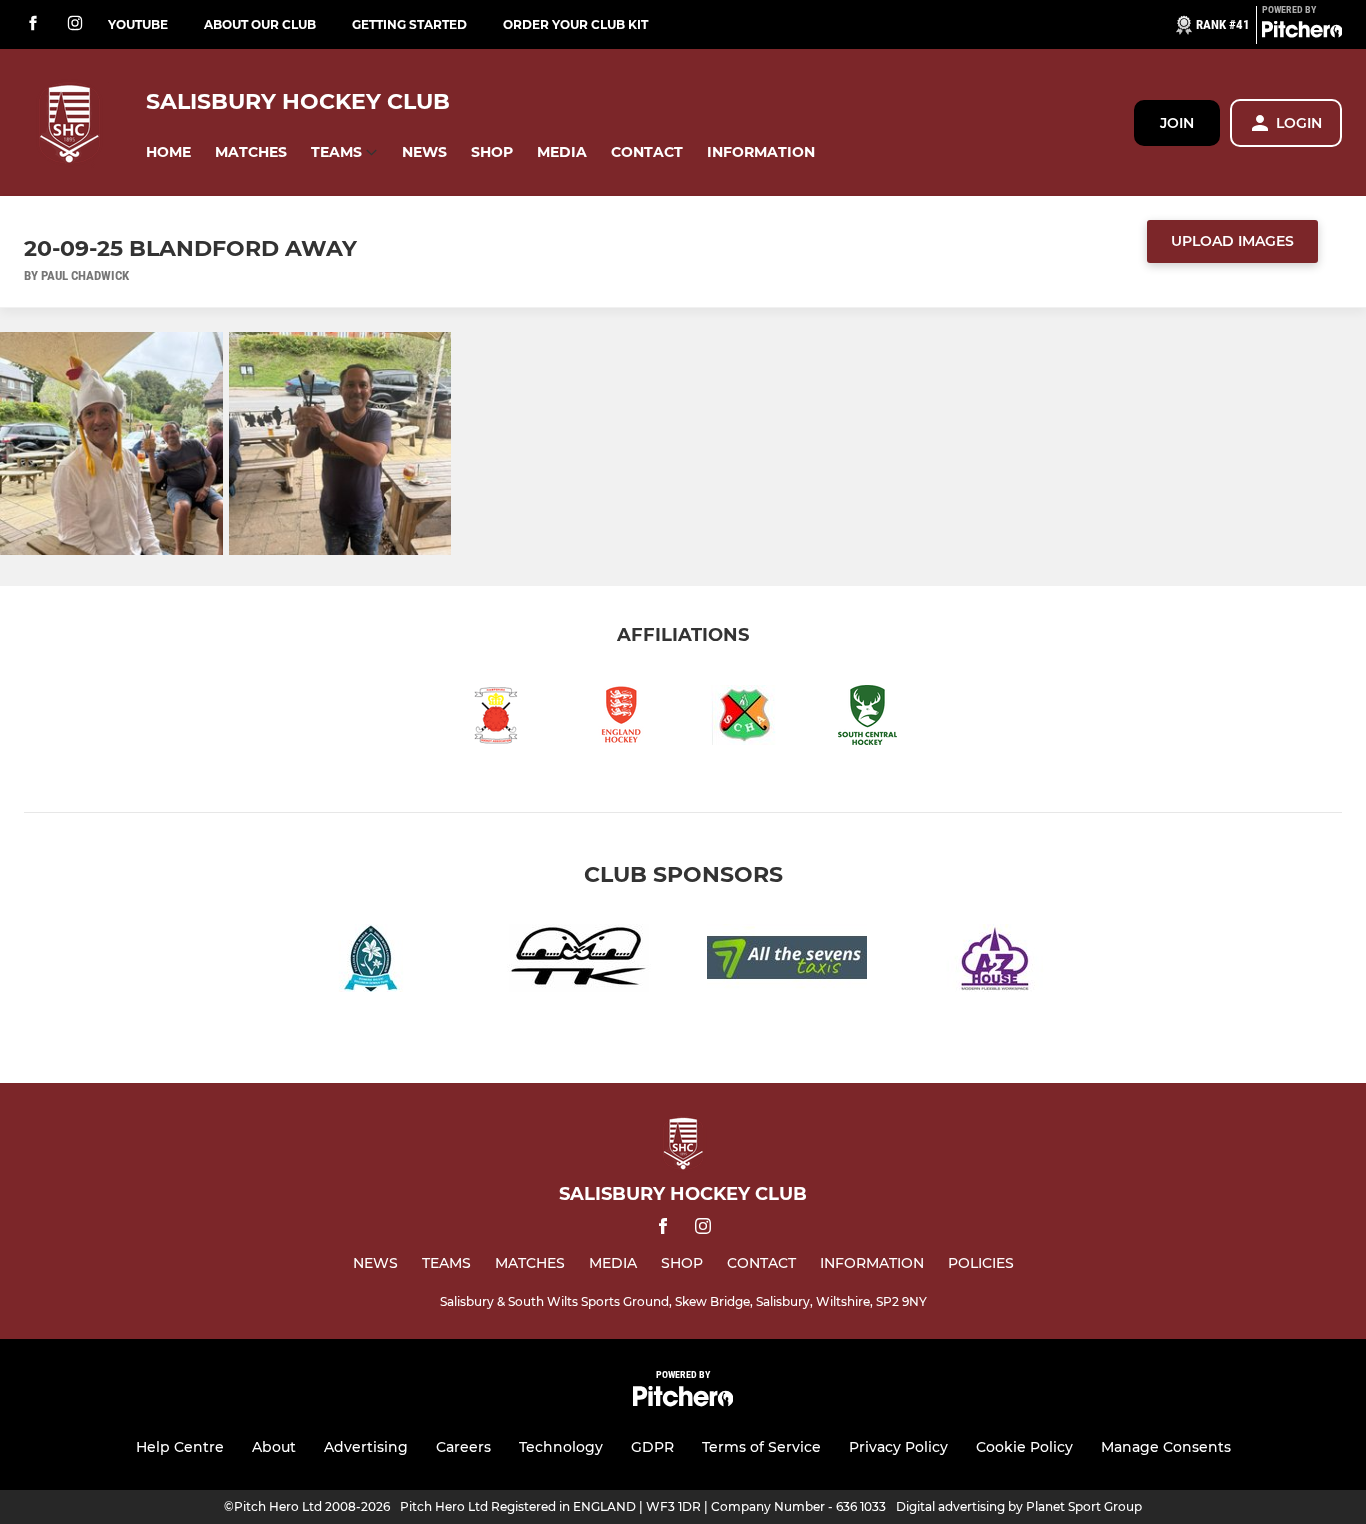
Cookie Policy (1024, 1447)
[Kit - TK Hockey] (579, 961)
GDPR (652, 1447)
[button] (168, 152)
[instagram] (75, 24)
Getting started (409, 24)
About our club (260, 24)
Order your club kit (575, 24)
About (274, 1447)
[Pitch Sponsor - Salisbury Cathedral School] (371, 961)
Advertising (366, 1447)
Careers (463, 1447)
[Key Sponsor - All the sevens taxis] (787, 961)
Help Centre (180, 1447)
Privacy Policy (898, 1447)
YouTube (138, 24)
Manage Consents (1166, 1447)
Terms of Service (761, 1447)
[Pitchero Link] (1302, 33)
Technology (561, 1447)
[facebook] (33, 24)
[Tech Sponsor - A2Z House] (995, 961)
